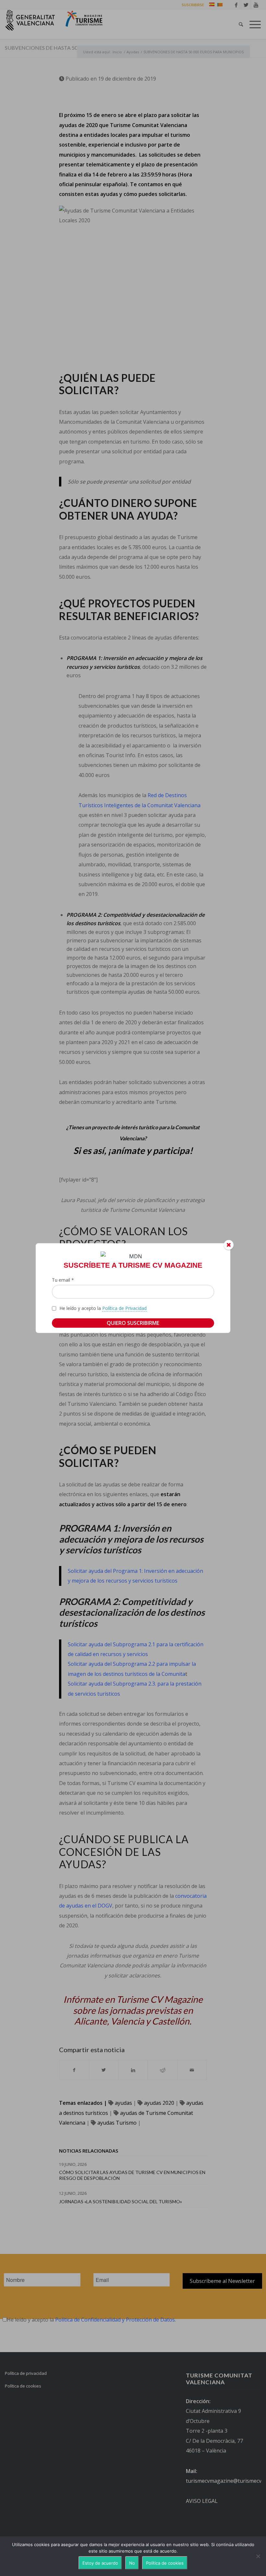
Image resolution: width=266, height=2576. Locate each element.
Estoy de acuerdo (100, 2563)
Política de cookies (165, 2563)
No (132, 2563)
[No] (258, 2556)
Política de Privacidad (124, 1308)
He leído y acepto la (103, 1308)
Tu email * (63, 1280)
